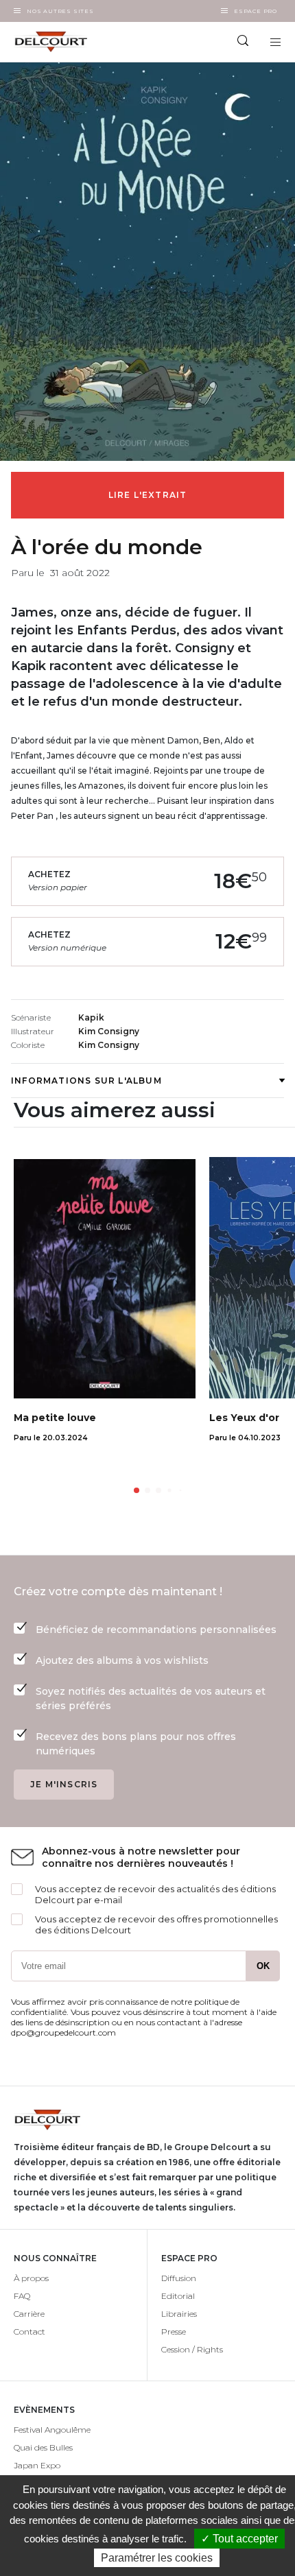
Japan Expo (37, 2465)
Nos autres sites (60, 11)
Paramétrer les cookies (157, 2558)
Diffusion (179, 2278)
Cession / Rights (192, 2349)
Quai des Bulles (43, 2447)
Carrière (29, 2314)
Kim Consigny (109, 1031)
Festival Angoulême (52, 2430)
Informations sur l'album (86, 1081)
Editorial (178, 2296)
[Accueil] (74, 42)
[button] (137, 1490)
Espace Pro (256, 11)
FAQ (22, 2296)
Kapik (91, 1017)
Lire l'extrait (148, 495)
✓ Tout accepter (239, 2539)
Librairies (179, 2314)
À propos (31, 2278)
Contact (29, 2331)
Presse (174, 2331)
